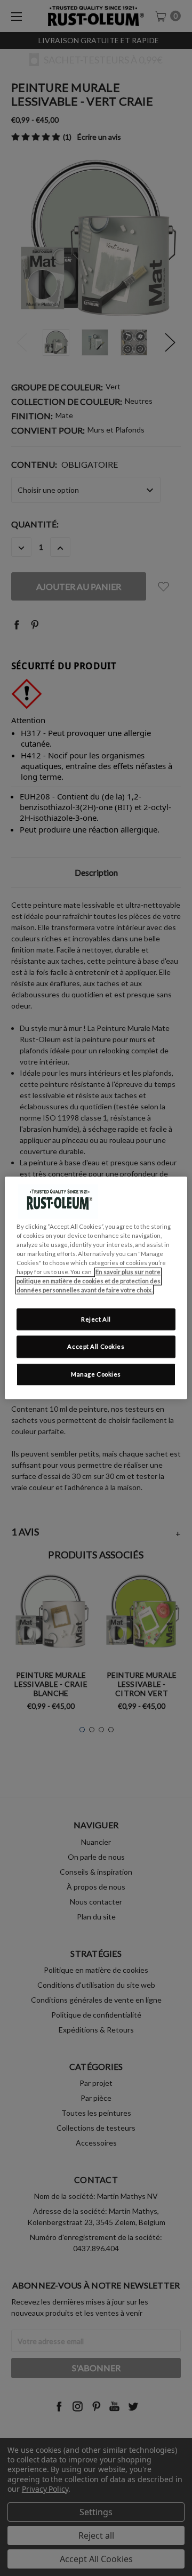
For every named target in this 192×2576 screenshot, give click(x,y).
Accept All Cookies (96, 1347)
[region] (96, 1288)
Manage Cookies (96, 1375)
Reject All (96, 1319)
